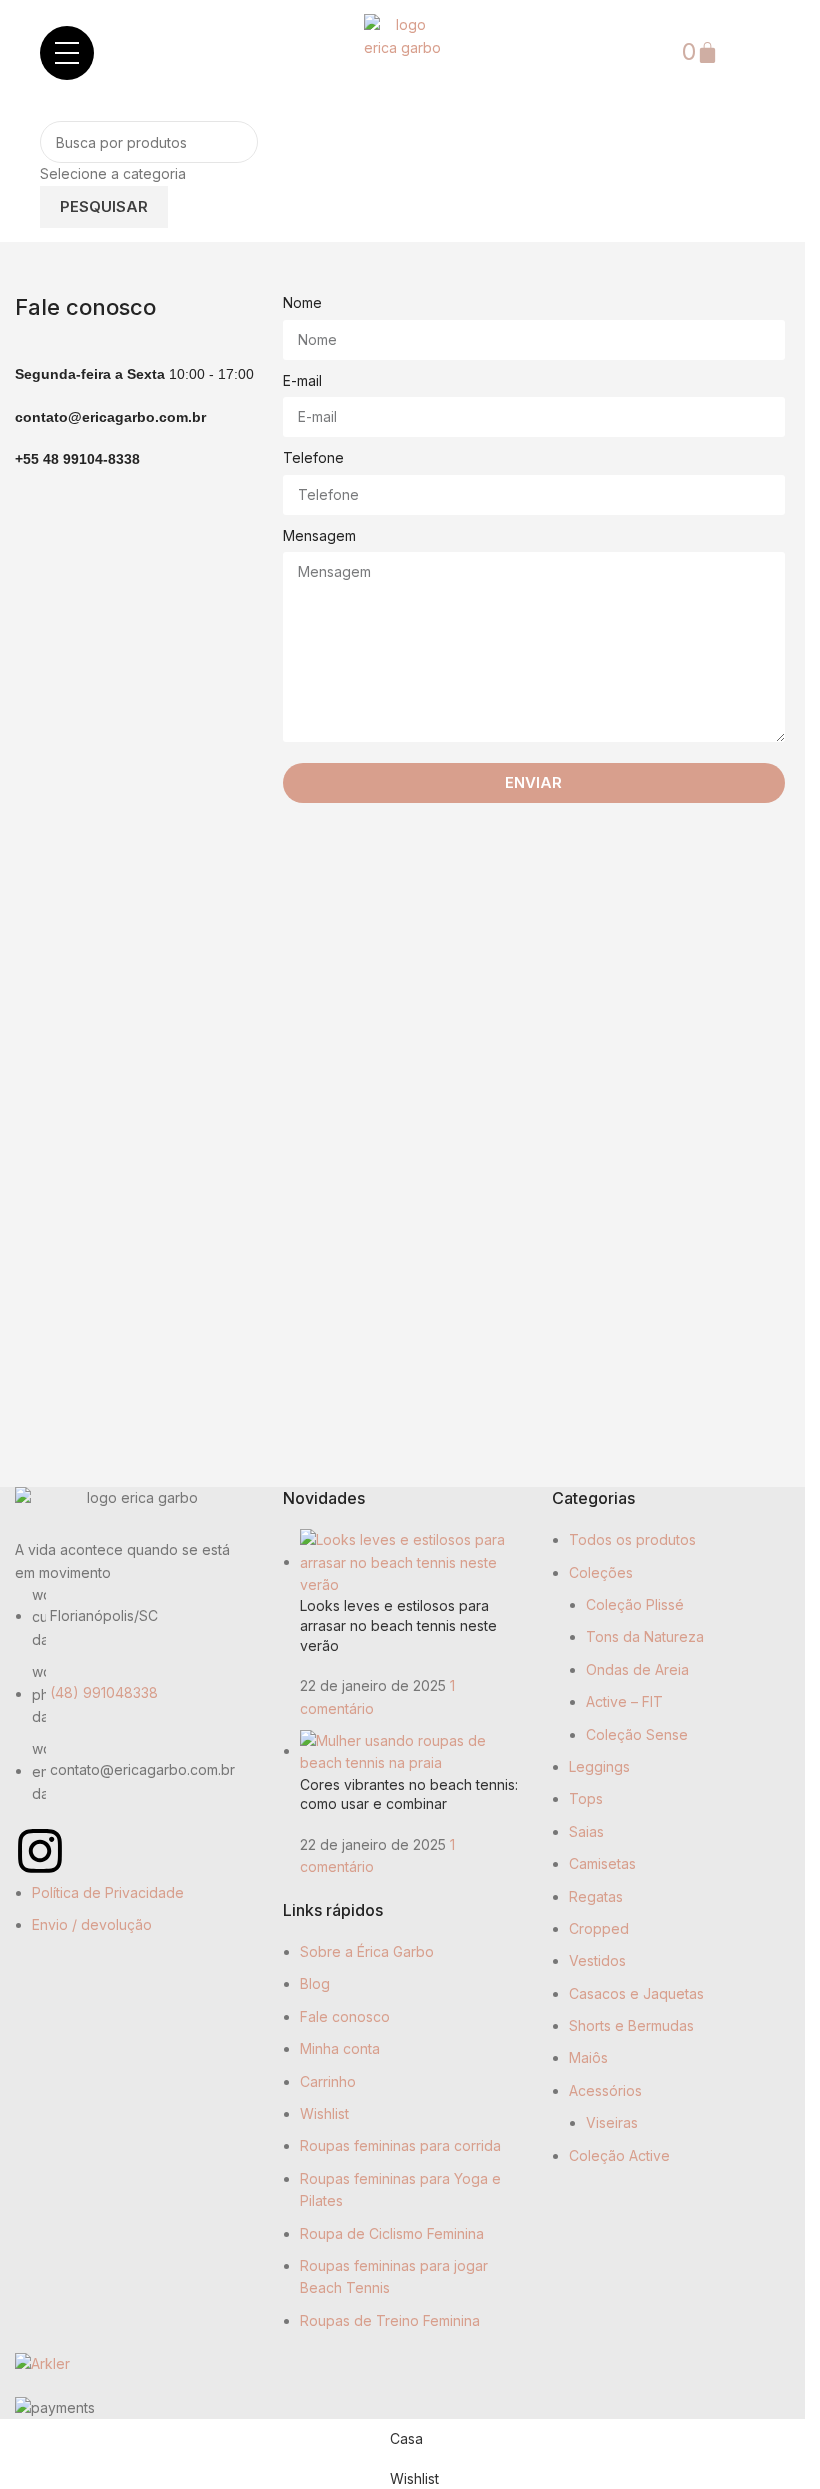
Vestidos (597, 1960)
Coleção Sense (637, 1734)
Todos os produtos (632, 1539)
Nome (302, 302)
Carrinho (328, 2081)
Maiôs (588, 2057)
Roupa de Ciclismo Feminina (392, 2233)
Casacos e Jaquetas (636, 1993)
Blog (315, 1983)
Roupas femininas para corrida (400, 2145)
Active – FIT (624, 1701)
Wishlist (324, 2113)
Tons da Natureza (645, 1636)
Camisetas (602, 1863)
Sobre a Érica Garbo (367, 1951)
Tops (586, 1798)
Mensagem (319, 535)
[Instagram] (40, 1851)
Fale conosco (345, 2016)
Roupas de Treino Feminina (390, 2320)
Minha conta (340, 2048)
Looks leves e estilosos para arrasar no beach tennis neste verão (398, 1625)
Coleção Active (619, 2155)
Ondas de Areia (637, 1669)
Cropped (599, 1928)
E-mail (302, 380)
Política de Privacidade (108, 1892)
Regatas (596, 1896)
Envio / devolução (92, 1924)
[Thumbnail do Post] (410, 1561)
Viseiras (612, 2122)
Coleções (601, 1572)
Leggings (599, 1766)
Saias (586, 1831)
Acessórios (605, 2090)
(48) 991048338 (104, 1693)
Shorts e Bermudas (631, 2025)
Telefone (313, 457)
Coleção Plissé (635, 1604)
